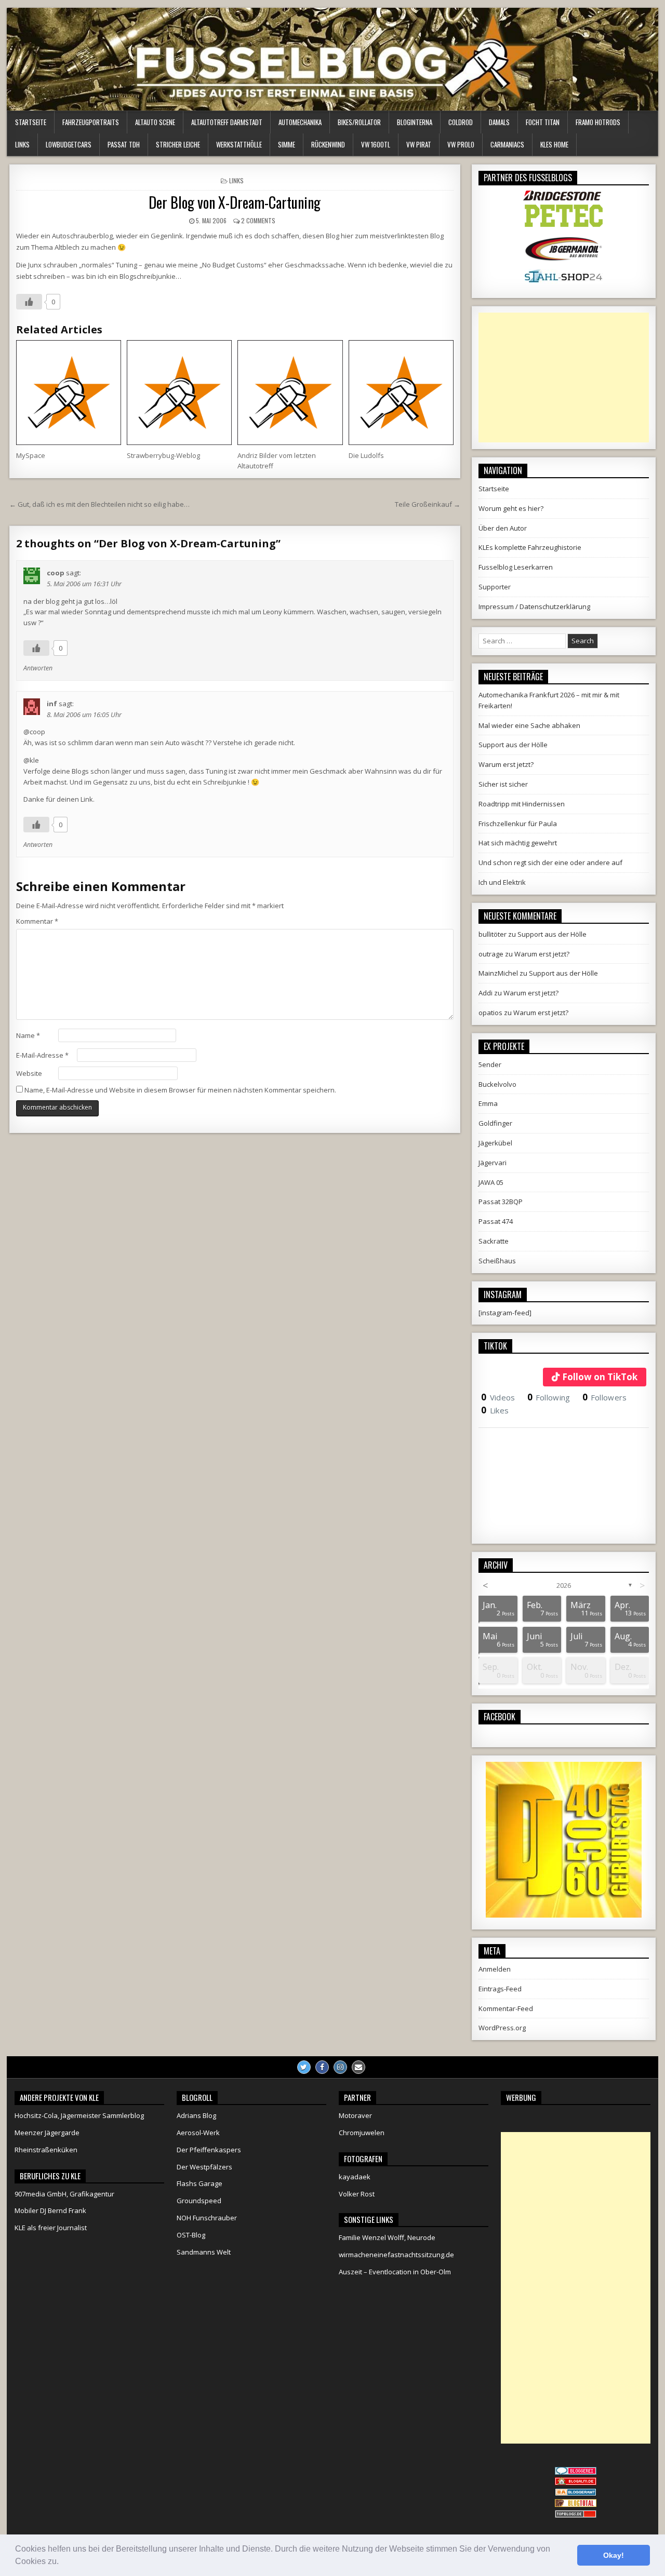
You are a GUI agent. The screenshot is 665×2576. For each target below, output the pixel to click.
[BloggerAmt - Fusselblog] (576, 2483)
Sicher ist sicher (503, 784)
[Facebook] (322, 2067)
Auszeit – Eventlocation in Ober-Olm (395, 2272)
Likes (495, 1410)
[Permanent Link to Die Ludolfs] (401, 393)
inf (52, 704)
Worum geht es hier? (511, 508)
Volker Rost (357, 2194)
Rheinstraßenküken (46, 2150)
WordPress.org (502, 2028)
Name (28, 1035)
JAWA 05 (491, 1182)
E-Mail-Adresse (42, 1055)
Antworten (38, 668)
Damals (499, 122)
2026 (564, 1585)
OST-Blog (191, 2235)
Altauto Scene (155, 122)
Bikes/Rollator (359, 122)
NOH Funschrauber (207, 2218)
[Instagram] (340, 2067)
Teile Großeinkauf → (428, 504)
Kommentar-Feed (506, 2008)
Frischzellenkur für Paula (518, 824)
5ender (490, 1064)
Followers (605, 1397)
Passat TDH (124, 144)
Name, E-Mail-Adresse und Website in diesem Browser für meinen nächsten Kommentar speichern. (180, 1090)
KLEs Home (554, 144)
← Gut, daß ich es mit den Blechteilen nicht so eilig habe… (99, 504)
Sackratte (494, 1241)
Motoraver (355, 2115)
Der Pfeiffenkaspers (209, 2150)
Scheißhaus (497, 1261)
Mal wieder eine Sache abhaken (529, 725)
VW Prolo (461, 144)
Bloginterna (415, 122)
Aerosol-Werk (198, 2133)
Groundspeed (199, 2201)
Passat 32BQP (501, 1202)
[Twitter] (304, 2067)
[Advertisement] (564, 377)
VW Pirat (419, 144)
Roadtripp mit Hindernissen (522, 804)
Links (22, 144)
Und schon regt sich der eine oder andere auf (550, 862)
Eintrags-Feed (500, 1989)
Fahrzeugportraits (91, 122)
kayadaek (355, 2177)
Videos (498, 1397)
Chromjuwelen (362, 2133)
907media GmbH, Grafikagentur (64, 2194)
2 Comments (258, 220)
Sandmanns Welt (204, 2252)
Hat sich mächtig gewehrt (518, 843)
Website (29, 1073)
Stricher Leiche (178, 144)
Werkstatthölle (239, 144)
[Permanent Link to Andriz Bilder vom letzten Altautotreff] (290, 393)
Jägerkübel (495, 1143)
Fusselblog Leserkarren (516, 567)
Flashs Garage (199, 2183)
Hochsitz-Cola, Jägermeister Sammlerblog (79, 2115)
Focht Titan (543, 122)
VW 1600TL (376, 144)
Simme (287, 144)
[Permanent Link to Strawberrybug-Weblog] (179, 393)
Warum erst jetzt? (506, 764)
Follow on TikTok (600, 1377)
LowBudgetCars (69, 144)
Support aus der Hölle (513, 745)
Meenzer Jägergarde (47, 2133)
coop (56, 573)
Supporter (495, 587)
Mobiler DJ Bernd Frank (50, 2210)
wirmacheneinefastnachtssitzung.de (396, 2255)
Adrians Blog (196, 2115)
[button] (62, 2562)
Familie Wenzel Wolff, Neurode (387, 2237)
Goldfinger (495, 1123)
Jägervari (493, 1163)
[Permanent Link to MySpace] (69, 393)
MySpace (31, 455)
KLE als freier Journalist (51, 2228)
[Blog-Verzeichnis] (576, 2472)
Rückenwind (328, 144)
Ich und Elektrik (502, 882)
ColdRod (461, 122)
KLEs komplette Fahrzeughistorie (530, 547)
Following (549, 1397)
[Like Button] (29, 302)
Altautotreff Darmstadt (227, 122)
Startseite (31, 122)
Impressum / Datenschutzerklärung (534, 606)
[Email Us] (358, 2067)
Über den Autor (503, 528)
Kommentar (37, 921)
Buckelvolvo (497, 1084)
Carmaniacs (507, 144)
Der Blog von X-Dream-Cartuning (235, 202)
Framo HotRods (598, 122)
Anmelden (495, 1969)
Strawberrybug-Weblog (163, 455)
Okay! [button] (614, 2555)
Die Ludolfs (366, 455)
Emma (488, 1103)
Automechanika (300, 122)
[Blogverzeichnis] (576, 2493)
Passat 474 (496, 1221)
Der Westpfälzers (204, 2167)
